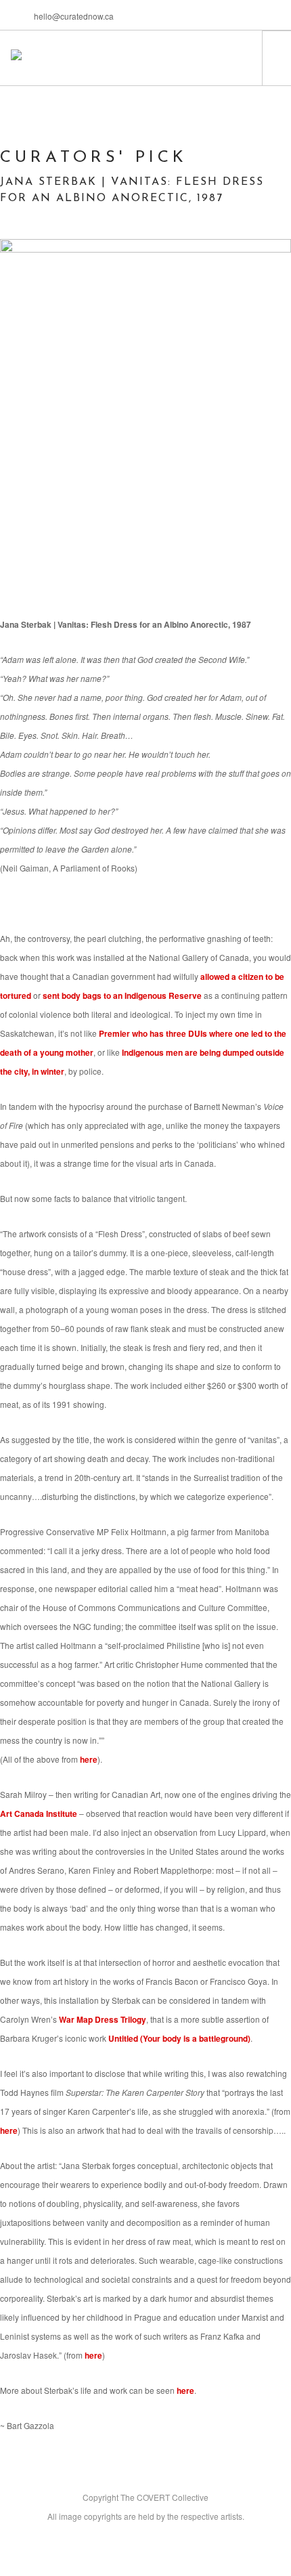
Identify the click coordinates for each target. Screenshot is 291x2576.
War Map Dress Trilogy (103, 2019)
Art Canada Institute (39, 1813)
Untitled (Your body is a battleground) (179, 2038)
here (89, 1759)
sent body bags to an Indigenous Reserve (122, 995)
